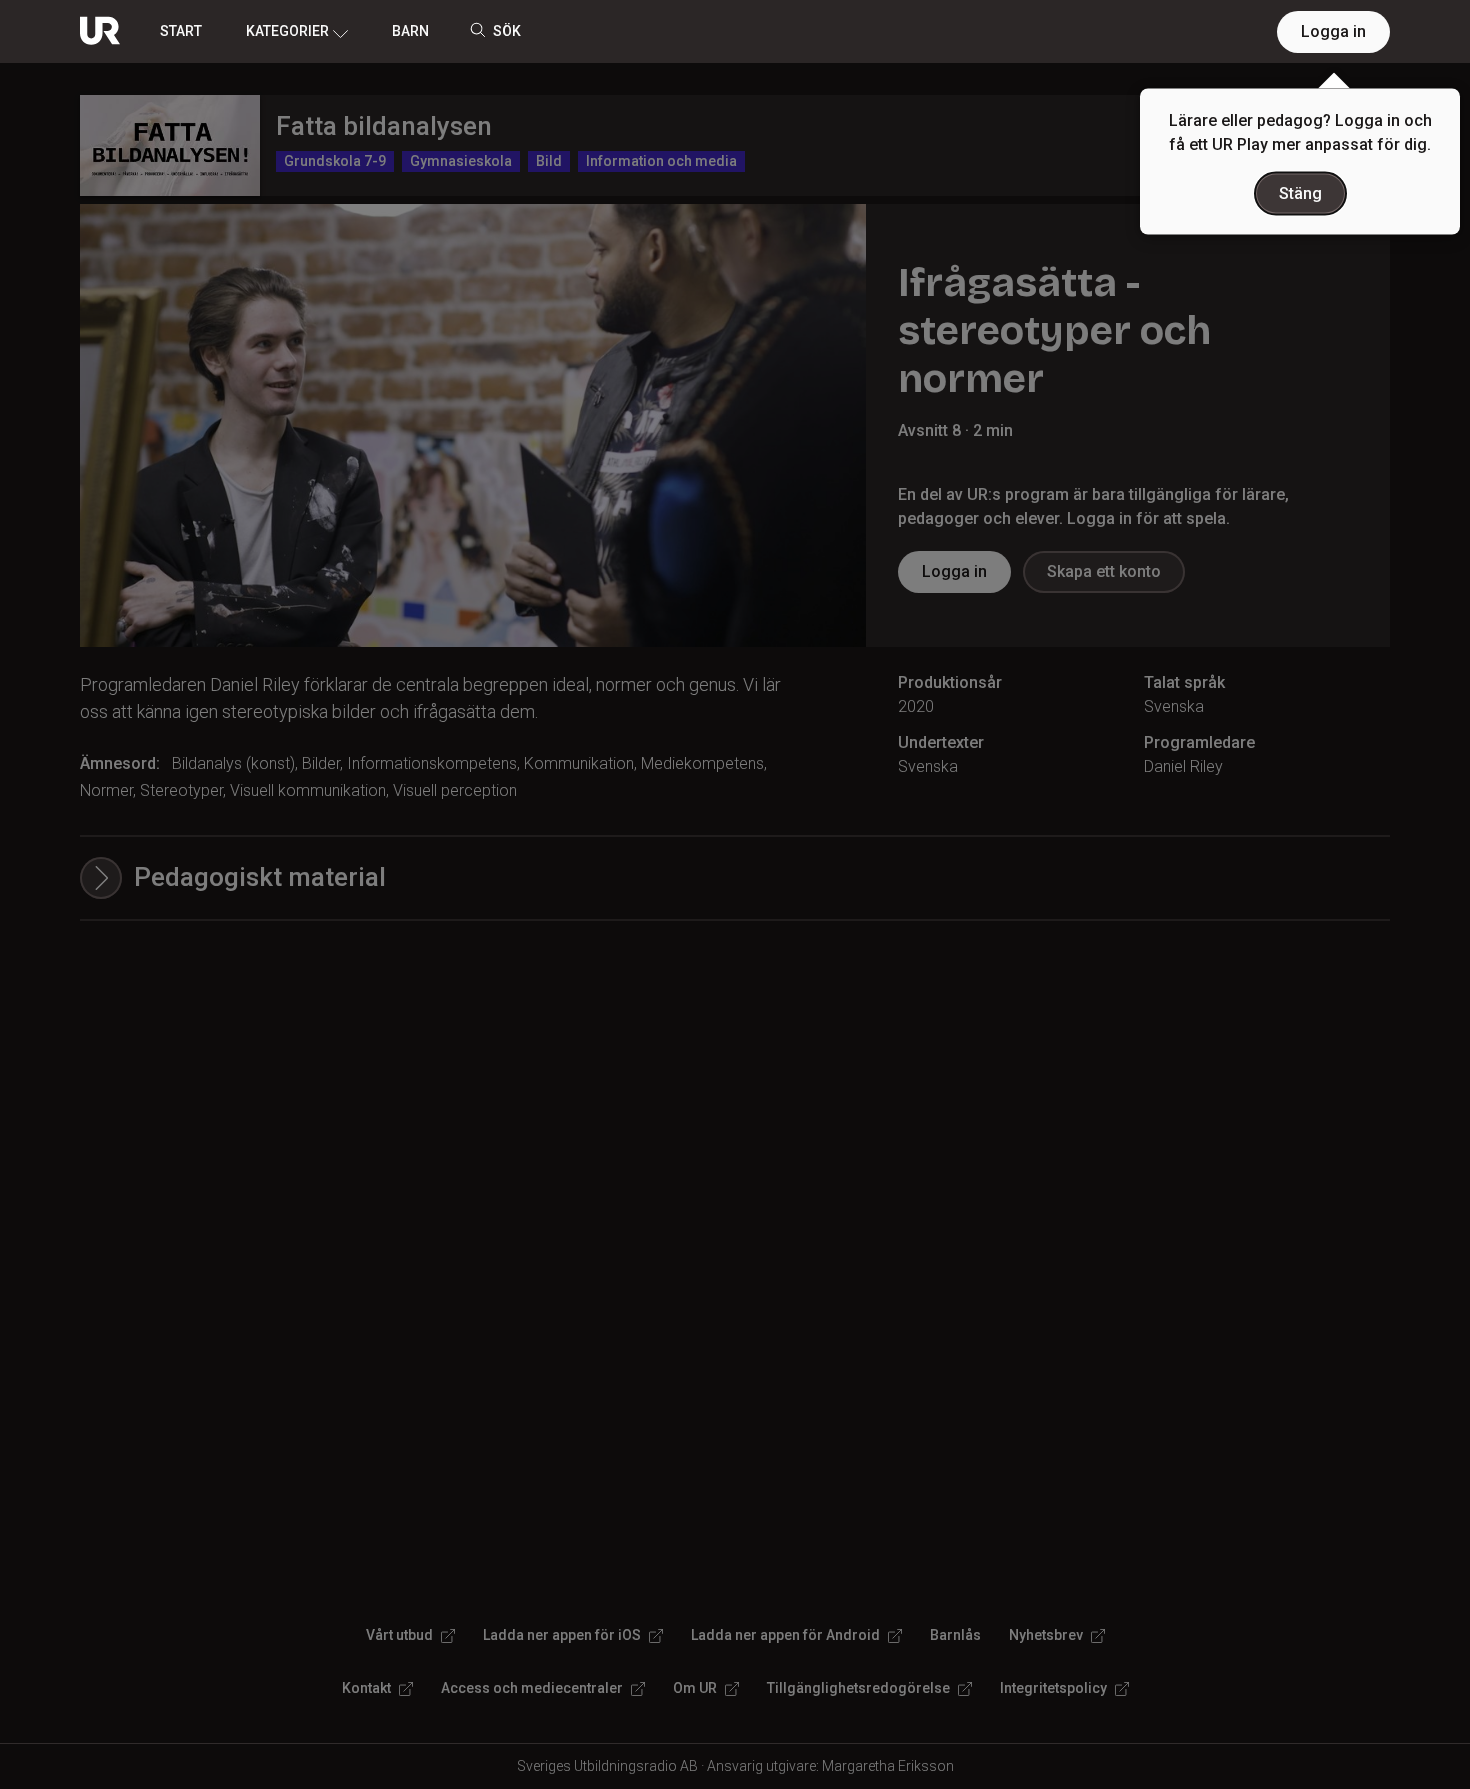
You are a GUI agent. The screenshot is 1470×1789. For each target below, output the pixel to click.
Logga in (1333, 31)
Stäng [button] (1300, 193)
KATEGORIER (287, 31)
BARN (410, 31)
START (181, 31)
